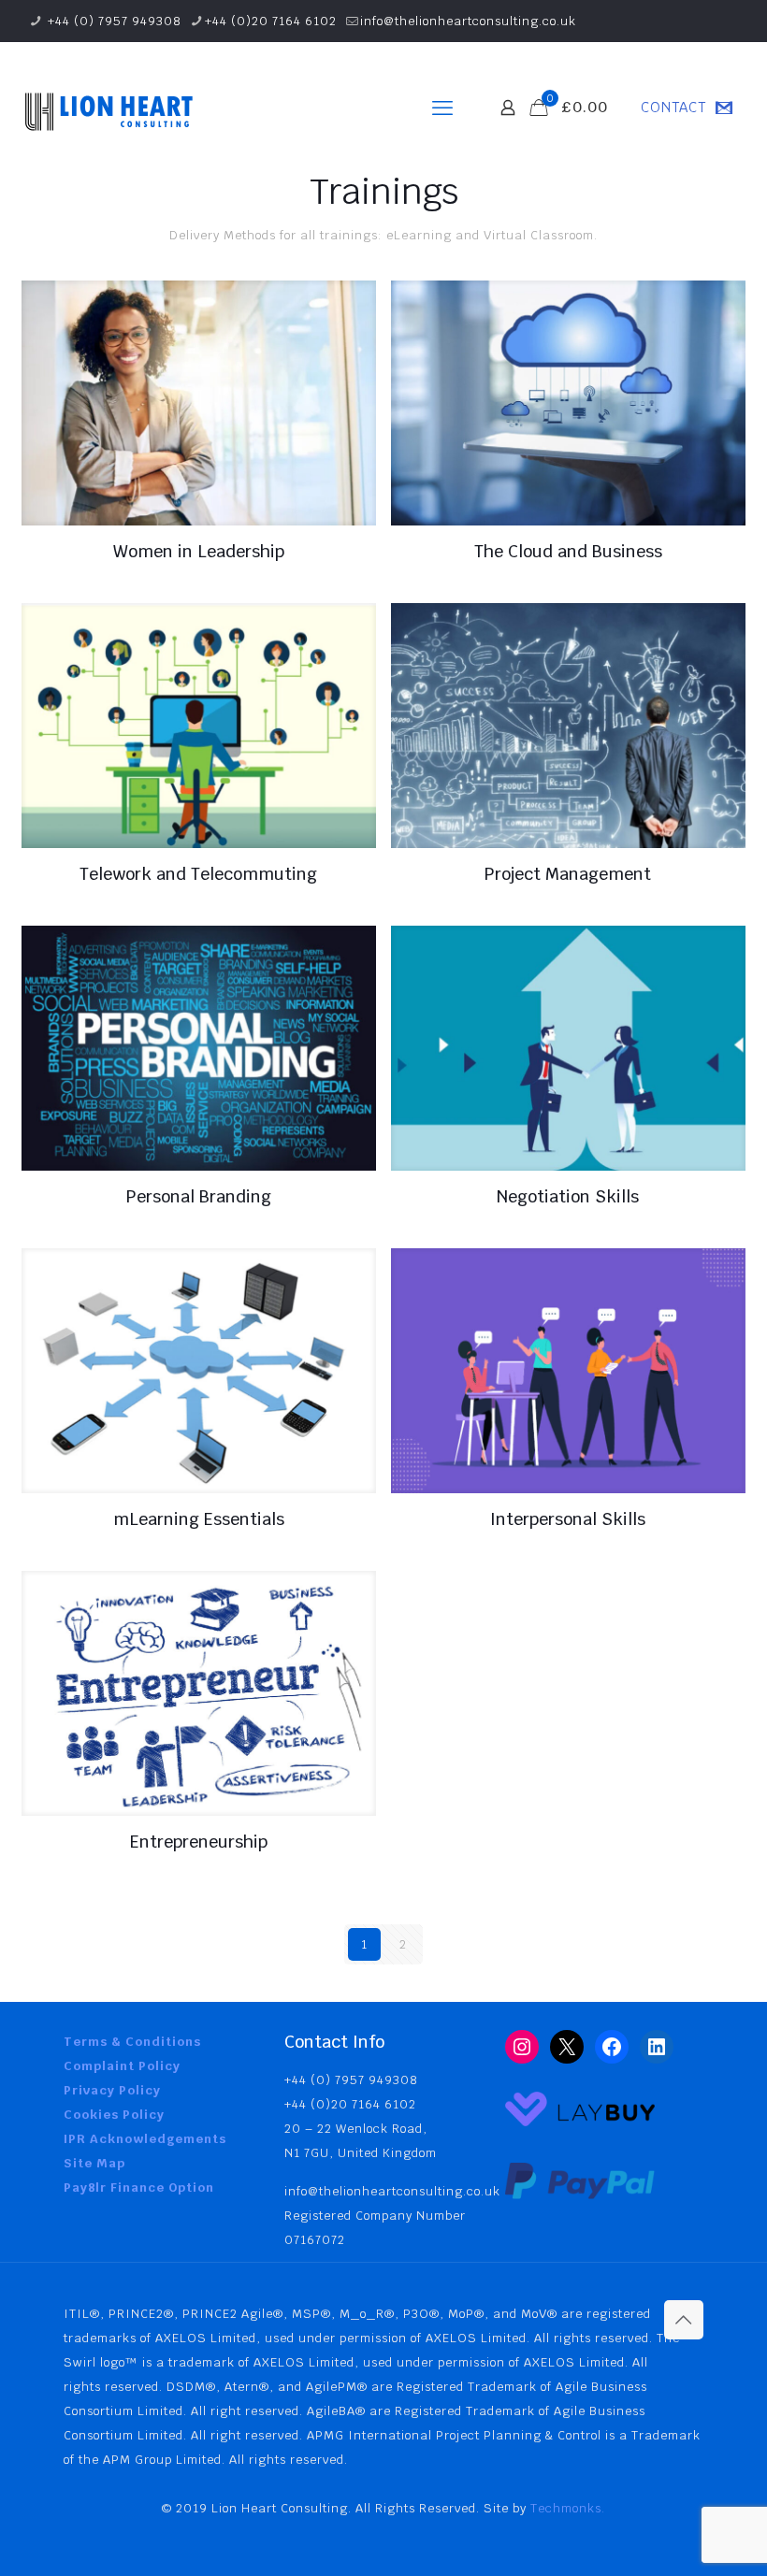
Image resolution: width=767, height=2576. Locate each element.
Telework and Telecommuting (198, 874)
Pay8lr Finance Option (139, 2187)
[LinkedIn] (657, 2047)
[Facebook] (612, 2047)
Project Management (568, 874)
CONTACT (673, 107)
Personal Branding (199, 1196)
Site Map (94, 2163)
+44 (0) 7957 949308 (113, 21)
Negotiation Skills (568, 1196)
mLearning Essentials (199, 1519)
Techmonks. (568, 2508)
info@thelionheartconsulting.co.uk (468, 21)
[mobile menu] (442, 108)
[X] (567, 2047)
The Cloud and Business (568, 551)
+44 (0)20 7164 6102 (271, 21)
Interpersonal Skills (568, 1519)
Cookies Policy (114, 2115)
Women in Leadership (199, 551)
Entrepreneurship (199, 1842)
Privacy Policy (112, 2090)
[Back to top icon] (684, 2320)
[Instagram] (522, 2047)
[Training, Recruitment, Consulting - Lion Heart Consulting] (108, 108)
